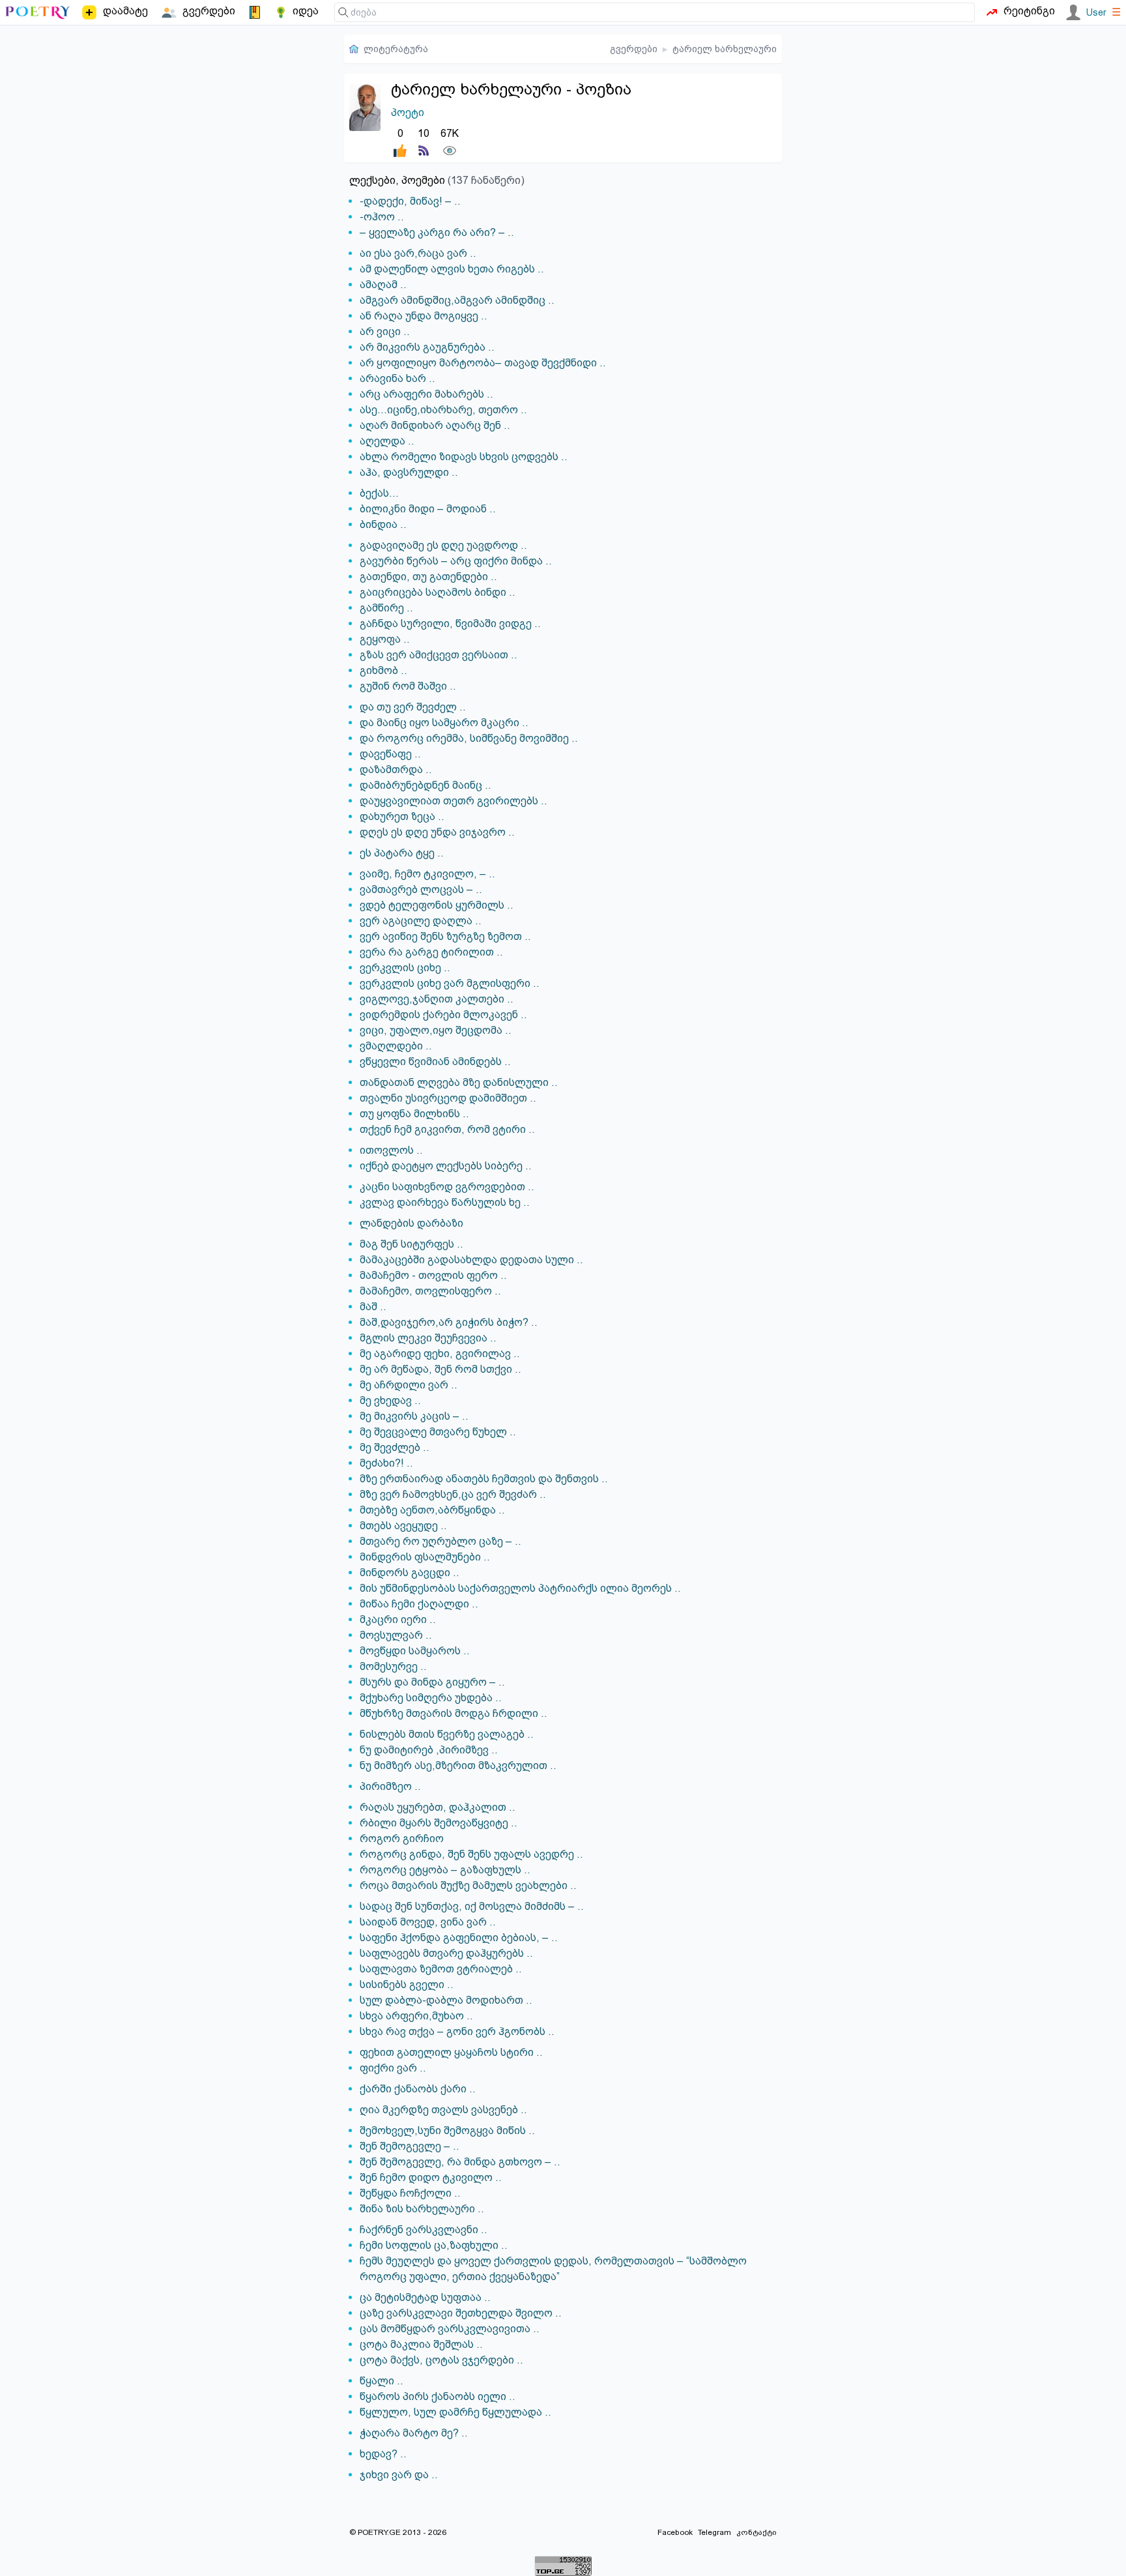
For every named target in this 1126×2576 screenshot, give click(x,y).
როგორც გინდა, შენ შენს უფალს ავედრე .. (471, 1854)
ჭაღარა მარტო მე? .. (414, 2433)
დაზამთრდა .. (396, 769)
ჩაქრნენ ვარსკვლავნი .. (424, 2230)
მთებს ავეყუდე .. (403, 1526)
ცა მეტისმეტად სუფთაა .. (425, 2297)
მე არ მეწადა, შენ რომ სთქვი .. (440, 1369)
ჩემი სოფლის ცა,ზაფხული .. (434, 2245)
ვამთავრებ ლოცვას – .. (421, 889)
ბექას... (379, 493)
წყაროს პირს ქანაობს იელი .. (438, 2396)
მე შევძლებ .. (395, 1447)
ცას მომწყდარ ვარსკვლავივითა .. (450, 2329)
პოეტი (408, 112)
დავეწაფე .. (390, 754)
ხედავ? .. (383, 2454)
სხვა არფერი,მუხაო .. (416, 2016)
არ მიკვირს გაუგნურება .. (427, 347)
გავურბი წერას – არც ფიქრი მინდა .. (456, 561)
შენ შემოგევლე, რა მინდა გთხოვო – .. (460, 2162)
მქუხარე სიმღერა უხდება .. (431, 1698)
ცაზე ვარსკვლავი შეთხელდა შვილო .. (461, 2313)
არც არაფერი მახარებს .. (426, 394)
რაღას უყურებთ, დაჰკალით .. (438, 1807)
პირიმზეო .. (390, 1786)
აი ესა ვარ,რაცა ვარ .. (418, 253)
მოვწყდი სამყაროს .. (415, 1651)
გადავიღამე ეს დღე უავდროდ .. (443, 545)
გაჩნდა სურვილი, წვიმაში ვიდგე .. (450, 623)
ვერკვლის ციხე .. (405, 968)
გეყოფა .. (385, 639)
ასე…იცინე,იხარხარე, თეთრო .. (443, 410)
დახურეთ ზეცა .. (402, 816)
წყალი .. (382, 2381)
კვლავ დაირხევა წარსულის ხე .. (445, 1202)
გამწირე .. (386, 608)
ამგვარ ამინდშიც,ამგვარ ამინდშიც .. (457, 300)
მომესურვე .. (393, 1666)
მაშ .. (373, 1307)
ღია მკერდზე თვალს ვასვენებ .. (443, 2110)
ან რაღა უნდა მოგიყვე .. (424, 316)
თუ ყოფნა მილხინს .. (414, 1114)
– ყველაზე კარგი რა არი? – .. (437, 232)
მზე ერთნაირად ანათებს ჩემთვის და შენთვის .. (484, 1479)
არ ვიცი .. (385, 331)
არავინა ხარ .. (397, 378)
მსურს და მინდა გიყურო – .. (432, 1682)
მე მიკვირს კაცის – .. (414, 1416)
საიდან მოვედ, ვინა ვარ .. (428, 1922)
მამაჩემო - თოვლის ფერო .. (433, 1275)
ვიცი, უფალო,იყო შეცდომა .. (436, 1030)
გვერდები (634, 49)
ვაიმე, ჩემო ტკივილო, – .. (427, 874)
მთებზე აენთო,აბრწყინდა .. (432, 1510)
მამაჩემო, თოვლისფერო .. (430, 1291)
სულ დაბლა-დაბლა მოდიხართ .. (446, 2000)
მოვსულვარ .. (396, 1635)
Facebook (675, 2532)
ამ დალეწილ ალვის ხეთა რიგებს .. (452, 269)
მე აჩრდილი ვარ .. (409, 1385)
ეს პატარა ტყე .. (402, 853)
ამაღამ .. (383, 285)
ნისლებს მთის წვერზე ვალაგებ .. (447, 1734)
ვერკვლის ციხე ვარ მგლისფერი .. (450, 983)
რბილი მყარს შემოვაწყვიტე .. (439, 1823)
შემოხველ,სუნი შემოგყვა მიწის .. (447, 2130)
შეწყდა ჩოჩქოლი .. (410, 2193)
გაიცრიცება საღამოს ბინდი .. (438, 592)
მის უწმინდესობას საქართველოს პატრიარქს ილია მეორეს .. (520, 1588)
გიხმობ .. (383, 670)
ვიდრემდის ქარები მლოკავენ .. (443, 1015)
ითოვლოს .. (391, 1150)
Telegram (715, 2532)
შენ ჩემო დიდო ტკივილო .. (431, 2177)
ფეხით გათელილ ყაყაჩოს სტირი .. (451, 2052)
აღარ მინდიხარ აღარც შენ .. (435, 425)
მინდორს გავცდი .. (410, 1573)
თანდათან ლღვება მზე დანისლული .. (459, 1082)
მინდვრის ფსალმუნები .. (425, 1557)
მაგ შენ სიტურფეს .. (411, 1244)
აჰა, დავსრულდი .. (409, 472)
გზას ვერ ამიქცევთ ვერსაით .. (439, 655)
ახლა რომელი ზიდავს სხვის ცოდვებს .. (464, 457)
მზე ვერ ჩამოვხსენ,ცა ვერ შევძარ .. (453, 1494)
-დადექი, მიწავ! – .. (410, 201)
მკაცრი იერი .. (398, 1619)
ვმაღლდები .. (396, 1046)
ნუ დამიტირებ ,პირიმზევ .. (429, 1750)
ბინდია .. (383, 524)
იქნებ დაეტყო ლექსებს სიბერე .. (446, 1166)
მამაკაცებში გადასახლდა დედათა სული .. (471, 1260)
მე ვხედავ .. (390, 1400)
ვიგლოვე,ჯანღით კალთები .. (437, 999)
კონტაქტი (757, 2532)
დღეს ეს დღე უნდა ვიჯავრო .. (437, 832)
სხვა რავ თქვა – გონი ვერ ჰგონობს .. (457, 2031)
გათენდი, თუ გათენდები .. (428, 577)
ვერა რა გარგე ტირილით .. (431, 952)
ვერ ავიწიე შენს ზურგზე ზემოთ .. (445, 936)
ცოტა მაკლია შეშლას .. (421, 2344)
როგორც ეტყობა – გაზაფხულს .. (445, 1870)
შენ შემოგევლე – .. (410, 2146)
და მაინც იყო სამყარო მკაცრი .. (444, 723)
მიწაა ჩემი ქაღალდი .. (419, 1604)
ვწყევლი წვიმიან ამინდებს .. (435, 1061)
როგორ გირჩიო (402, 1838)
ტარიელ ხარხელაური (725, 49)
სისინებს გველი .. (407, 1984)
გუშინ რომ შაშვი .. (408, 686)
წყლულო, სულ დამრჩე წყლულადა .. (455, 2412)
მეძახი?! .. (386, 1463)
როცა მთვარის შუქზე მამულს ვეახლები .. (468, 1885)
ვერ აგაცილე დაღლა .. (421, 921)
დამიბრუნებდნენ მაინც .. (426, 785)
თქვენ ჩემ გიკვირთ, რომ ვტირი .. (447, 1129)
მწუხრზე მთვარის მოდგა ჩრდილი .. (454, 1713)
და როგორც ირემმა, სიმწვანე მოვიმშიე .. (469, 738)
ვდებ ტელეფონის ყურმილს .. (437, 905)
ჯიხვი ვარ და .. (399, 2475)
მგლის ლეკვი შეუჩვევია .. (428, 1338)
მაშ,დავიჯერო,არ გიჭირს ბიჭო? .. (449, 1322)
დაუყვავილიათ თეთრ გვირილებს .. (454, 801)
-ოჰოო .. (382, 217)
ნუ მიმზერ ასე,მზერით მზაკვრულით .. (458, 1765)
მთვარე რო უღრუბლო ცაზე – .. (440, 1541)
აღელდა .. (387, 441)
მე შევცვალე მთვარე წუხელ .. (438, 1432)
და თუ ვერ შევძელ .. (413, 707)
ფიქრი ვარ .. (393, 2068)
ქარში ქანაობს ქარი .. (418, 2089)
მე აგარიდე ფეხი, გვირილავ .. (440, 1354)
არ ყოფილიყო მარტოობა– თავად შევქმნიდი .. (483, 363)
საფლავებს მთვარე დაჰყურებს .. (446, 1953)
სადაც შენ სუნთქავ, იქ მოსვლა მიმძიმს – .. (472, 1906)
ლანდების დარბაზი (411, 1223)
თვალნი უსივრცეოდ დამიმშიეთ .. (448, 1098)
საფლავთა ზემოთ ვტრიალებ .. (441, 1969)
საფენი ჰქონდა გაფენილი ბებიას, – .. (459, 1938)
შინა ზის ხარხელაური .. (422, 2209)
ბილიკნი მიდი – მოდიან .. (428, 509)
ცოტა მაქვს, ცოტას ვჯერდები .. (441, 2360)
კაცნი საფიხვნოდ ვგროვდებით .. (447, 1187)
